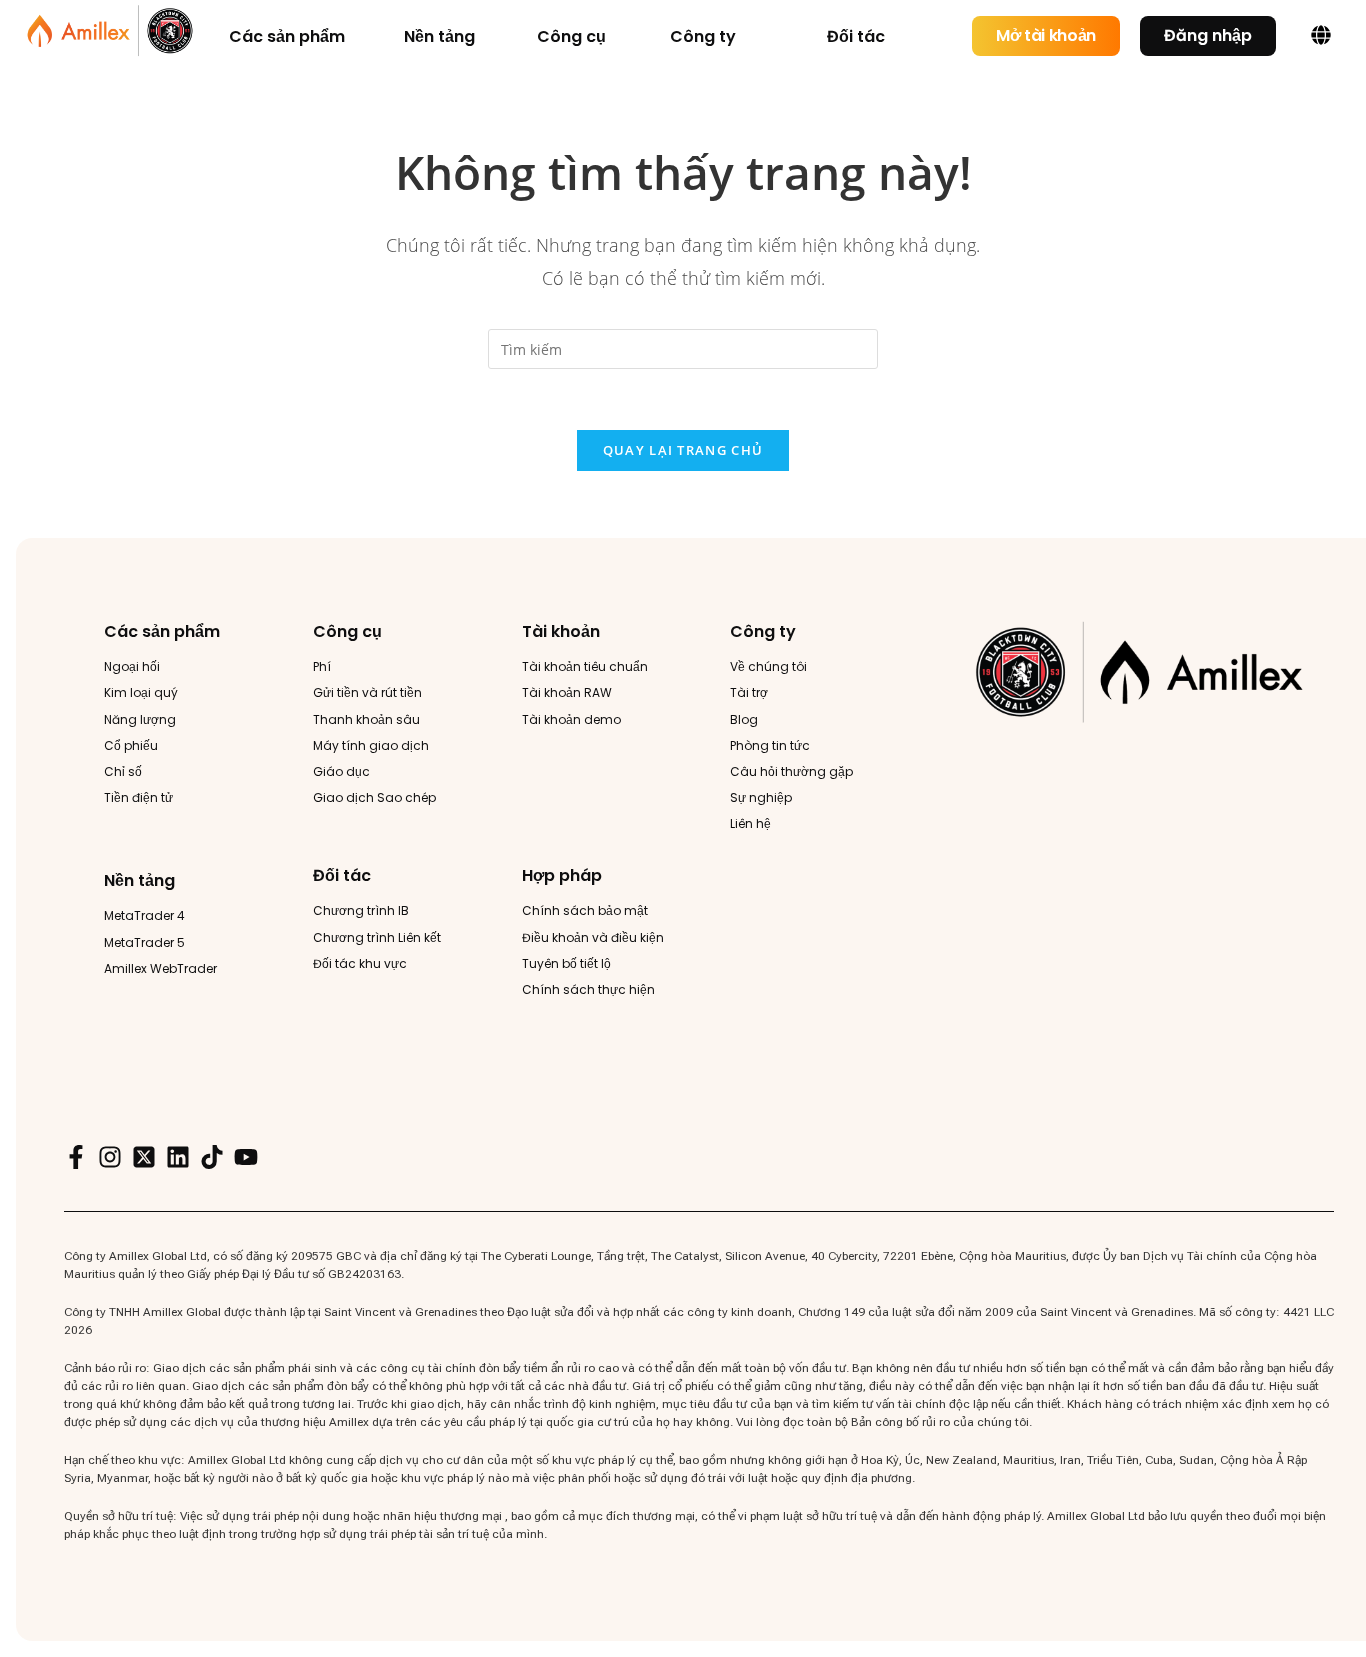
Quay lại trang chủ (683, 450)
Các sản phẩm (162, 631)
